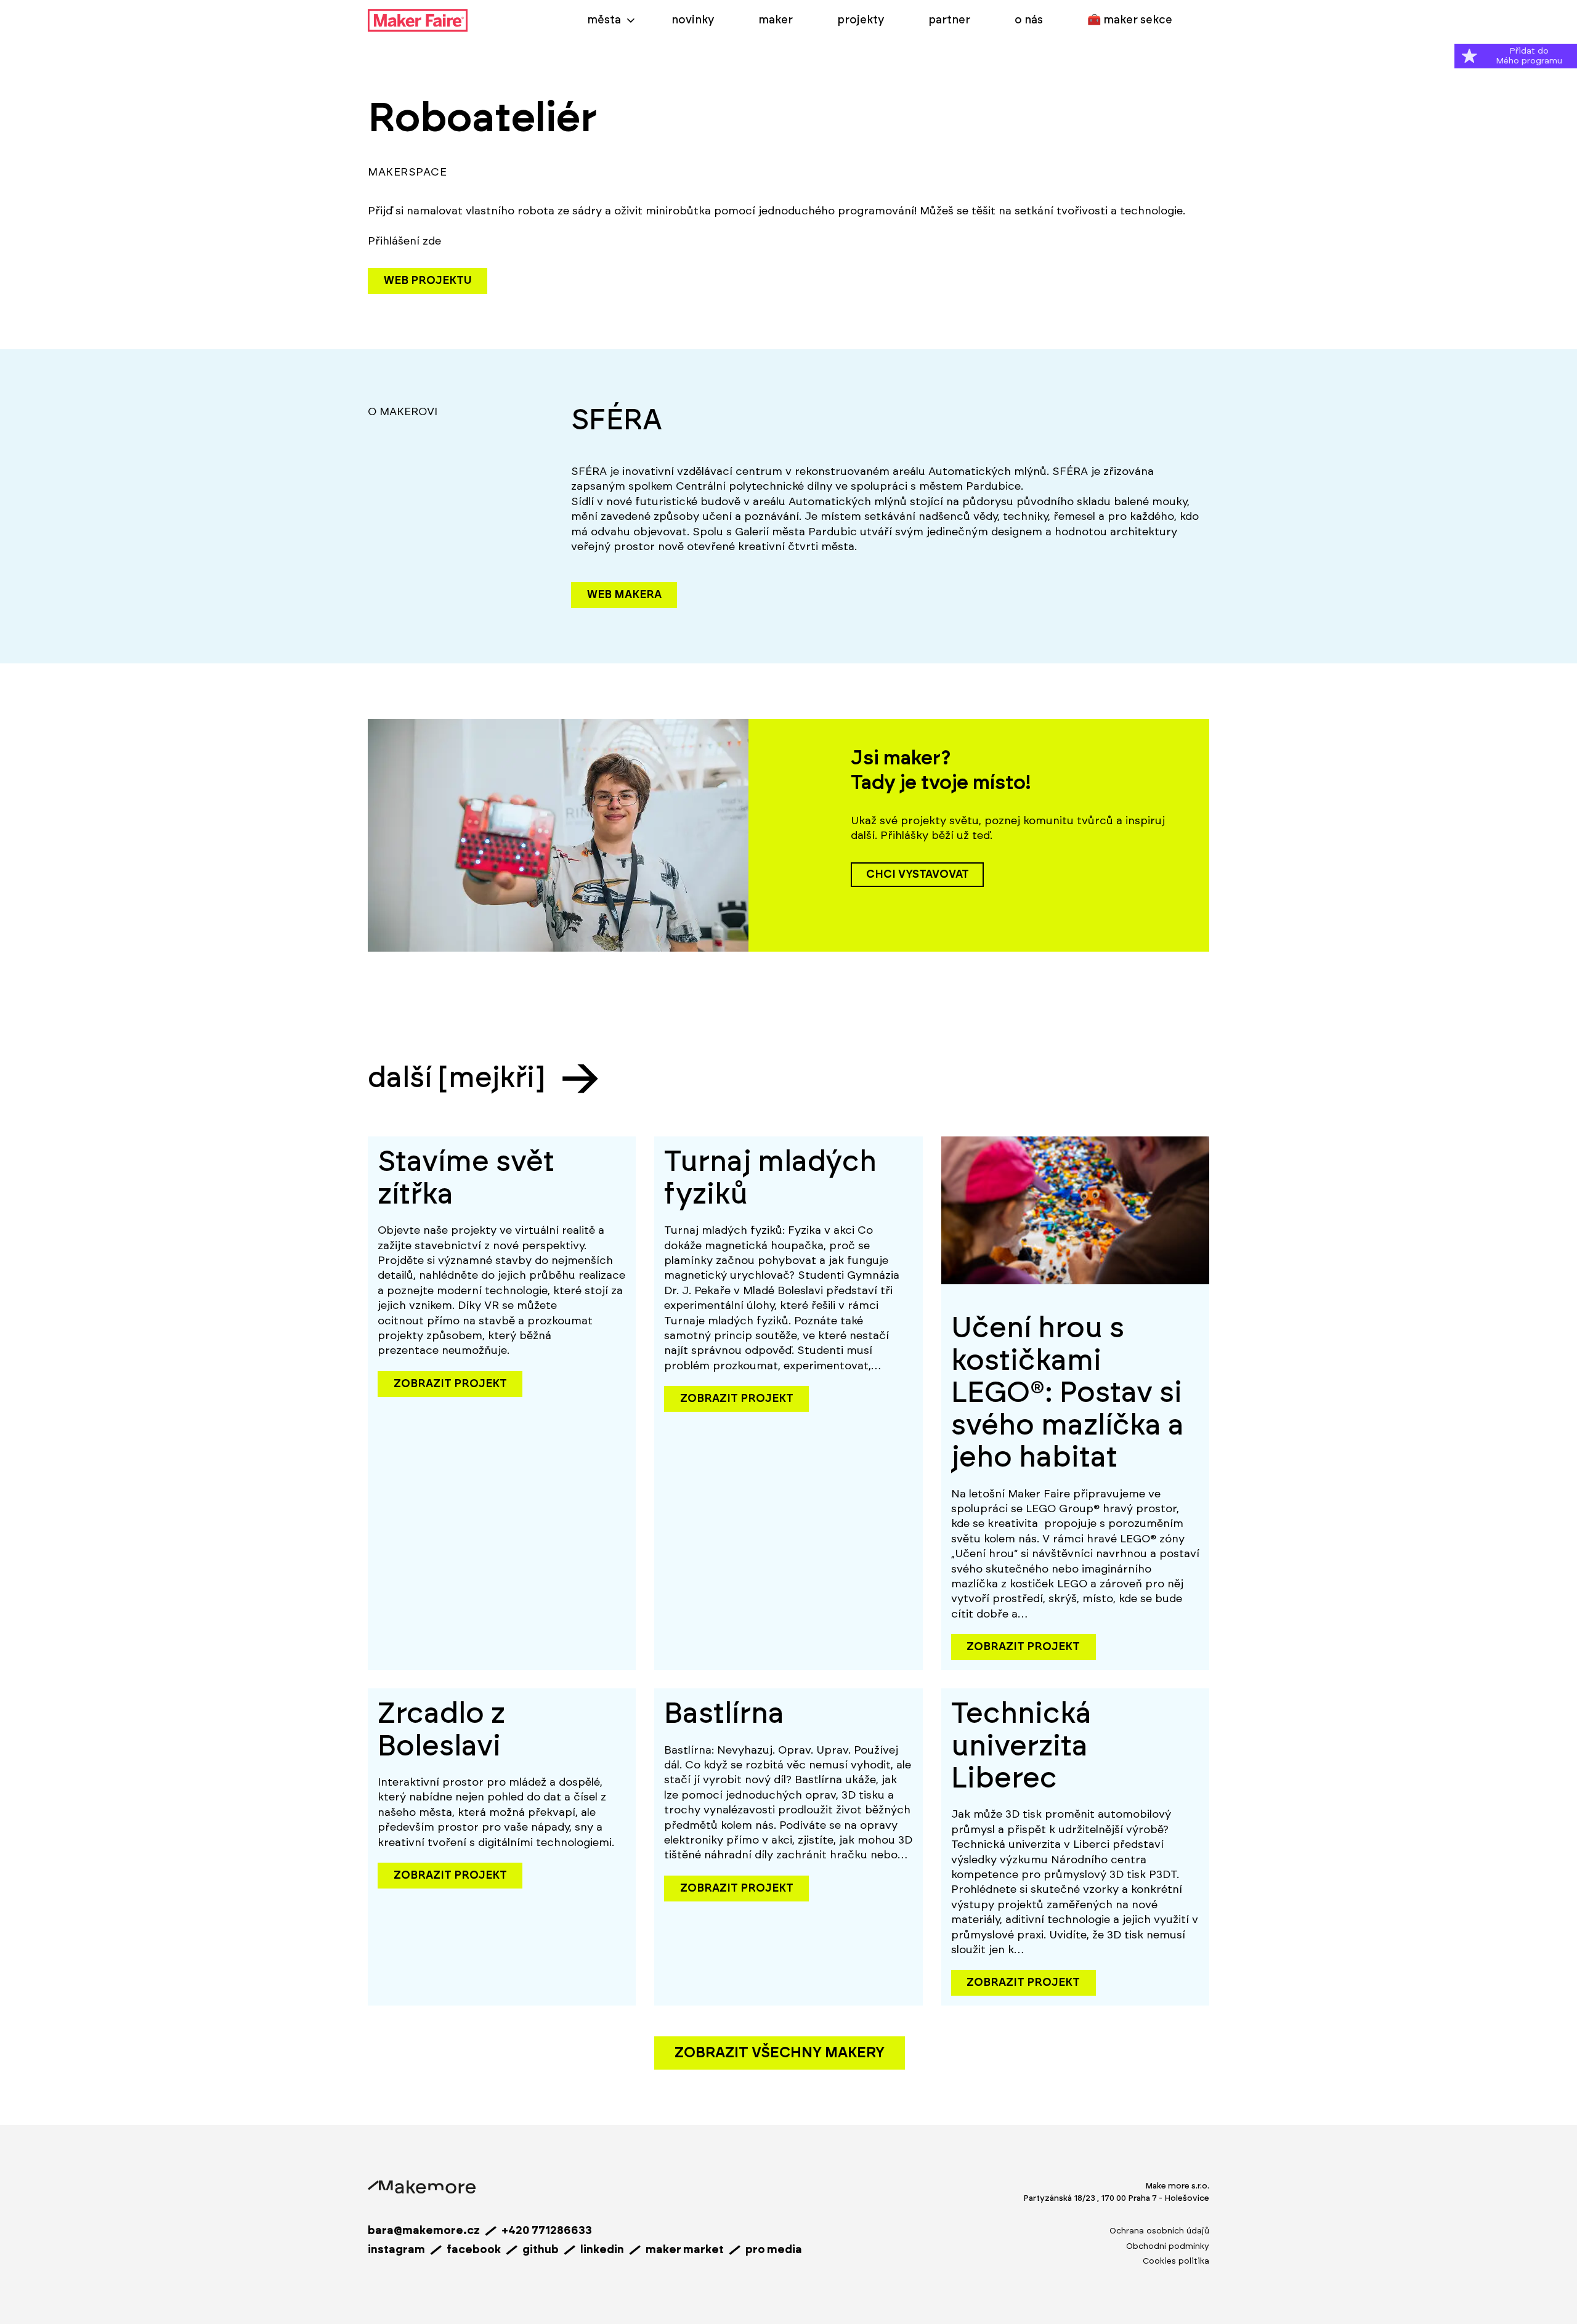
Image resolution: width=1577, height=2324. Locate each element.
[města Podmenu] (631, 20)
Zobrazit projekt (450, 1384)
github (541, 2250)
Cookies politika (1176, 2261)
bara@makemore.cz (424, 2231)
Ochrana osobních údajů (1159, 2231)
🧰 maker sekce (1130, 20)
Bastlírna (724, 1714)
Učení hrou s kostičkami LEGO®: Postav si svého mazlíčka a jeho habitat (1068, 1393)
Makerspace (407, 172)
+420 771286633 (547, 2231)
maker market (685, 2250)
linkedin (602, 2250)
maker (776, 20)
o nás (1029, 20)
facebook (474, 2250)
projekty (861, 20)
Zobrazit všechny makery (780, 2053)
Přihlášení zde (404, 241)
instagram (396, 2250)
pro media (774, 2250)
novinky (693, 20)
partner (949, 20)
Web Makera (624, 595)
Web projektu (428, 281)
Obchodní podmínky (1168, 2246)
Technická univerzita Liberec (1021, 1746)
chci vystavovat (918, 875)
